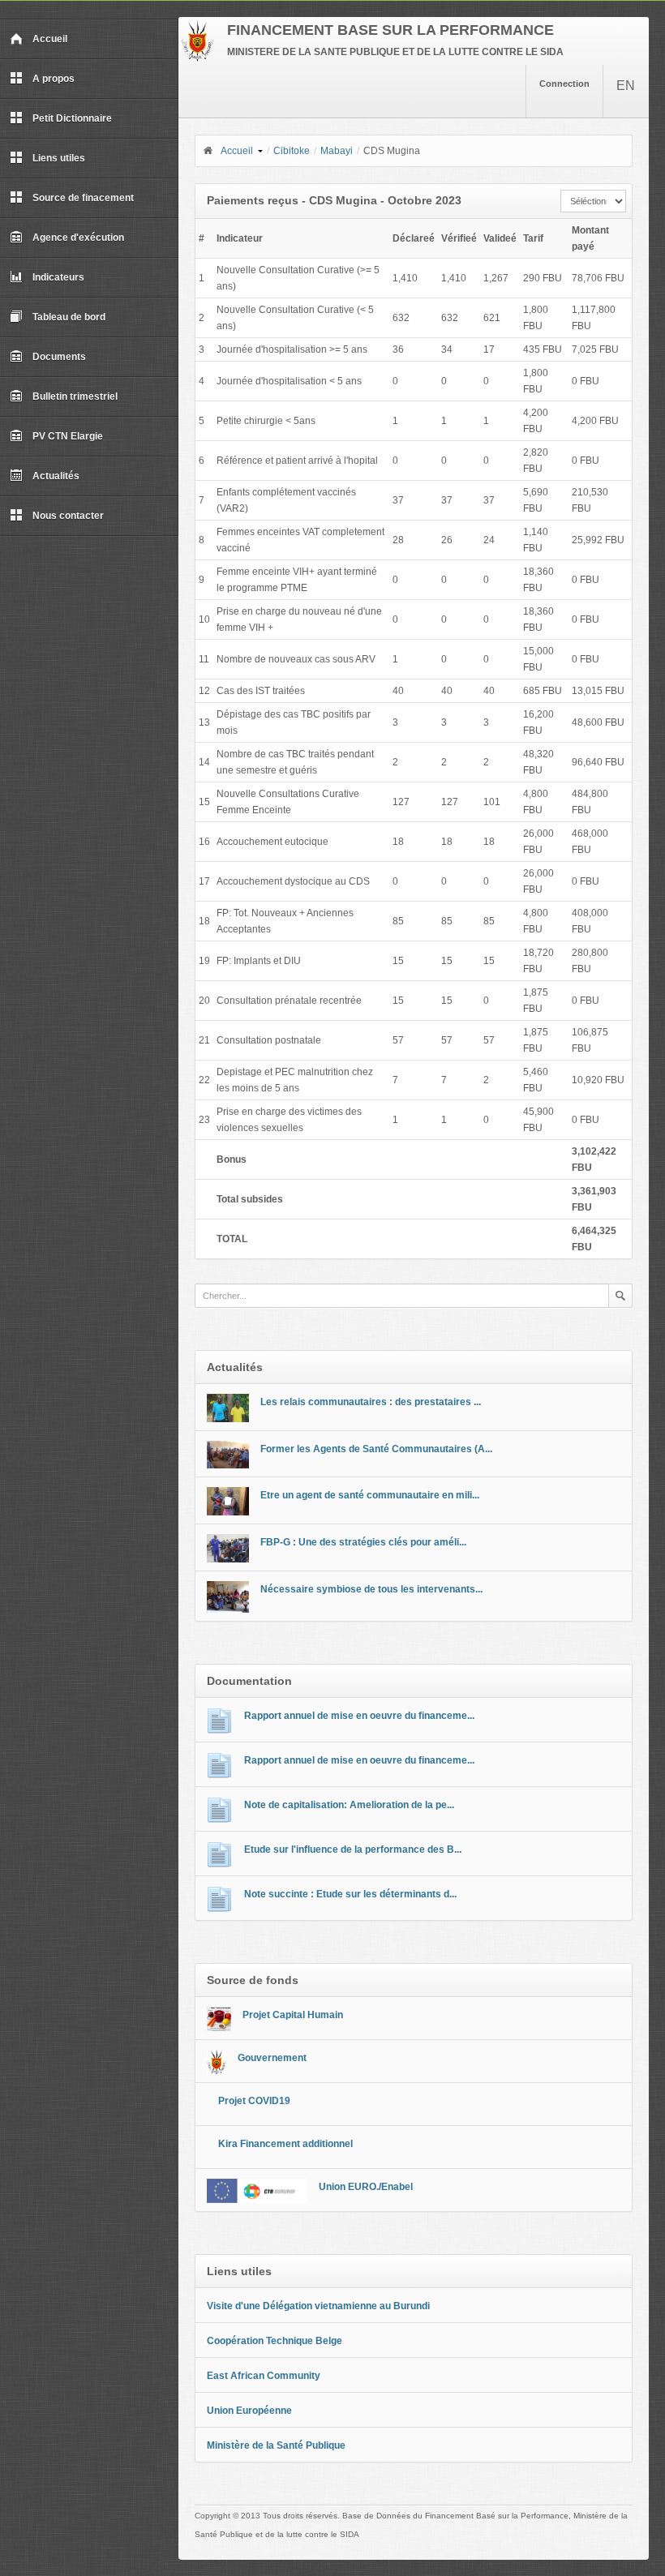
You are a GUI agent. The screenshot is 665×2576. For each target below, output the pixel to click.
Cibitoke (292, 151)
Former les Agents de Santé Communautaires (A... (376, 1449)
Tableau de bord (69, 317)
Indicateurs (58, 277)
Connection (564, 84)
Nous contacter (68, 516)
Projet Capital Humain (293, 2015)
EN (626, 86)
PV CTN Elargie (68, 436)
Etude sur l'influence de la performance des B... (353, 1849)
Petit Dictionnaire (72, 118)
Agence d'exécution (78, 238)
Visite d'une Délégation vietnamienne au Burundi (318, 2306)
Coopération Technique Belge (275, 2341)
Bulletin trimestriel (75, 396)
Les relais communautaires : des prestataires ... (371, 1402)
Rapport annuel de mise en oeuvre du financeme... (359, 1716)
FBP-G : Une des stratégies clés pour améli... (363, 1542)
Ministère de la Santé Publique (276, 2445)
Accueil (50, 39)
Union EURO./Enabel (366, 2187)
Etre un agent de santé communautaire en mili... (370, 1495)
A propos (54, 79)
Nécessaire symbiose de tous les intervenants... (371, 1589)
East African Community (264, 2376)
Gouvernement (272, 2058)
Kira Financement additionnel (285, 2144)
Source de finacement (83, 198)
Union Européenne (249, 2411)
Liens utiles (59, 158)
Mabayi (337, 151)
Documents (59, 357)
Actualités (56, 476)
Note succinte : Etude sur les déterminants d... (350, 1894)
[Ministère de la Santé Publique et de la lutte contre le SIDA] (197, 58)
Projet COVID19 (254, 2101)
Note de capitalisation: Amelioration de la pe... (349, 1805)
